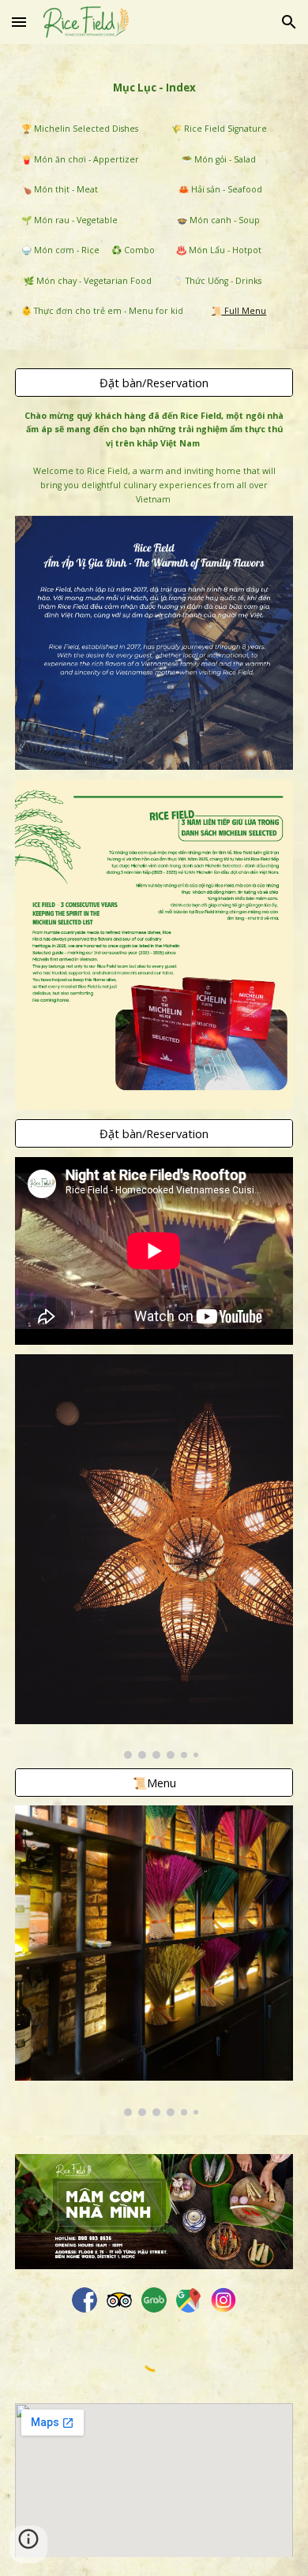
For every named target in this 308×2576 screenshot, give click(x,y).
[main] (154, 85)
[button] (19, 22)
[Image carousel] (154, 1557)
